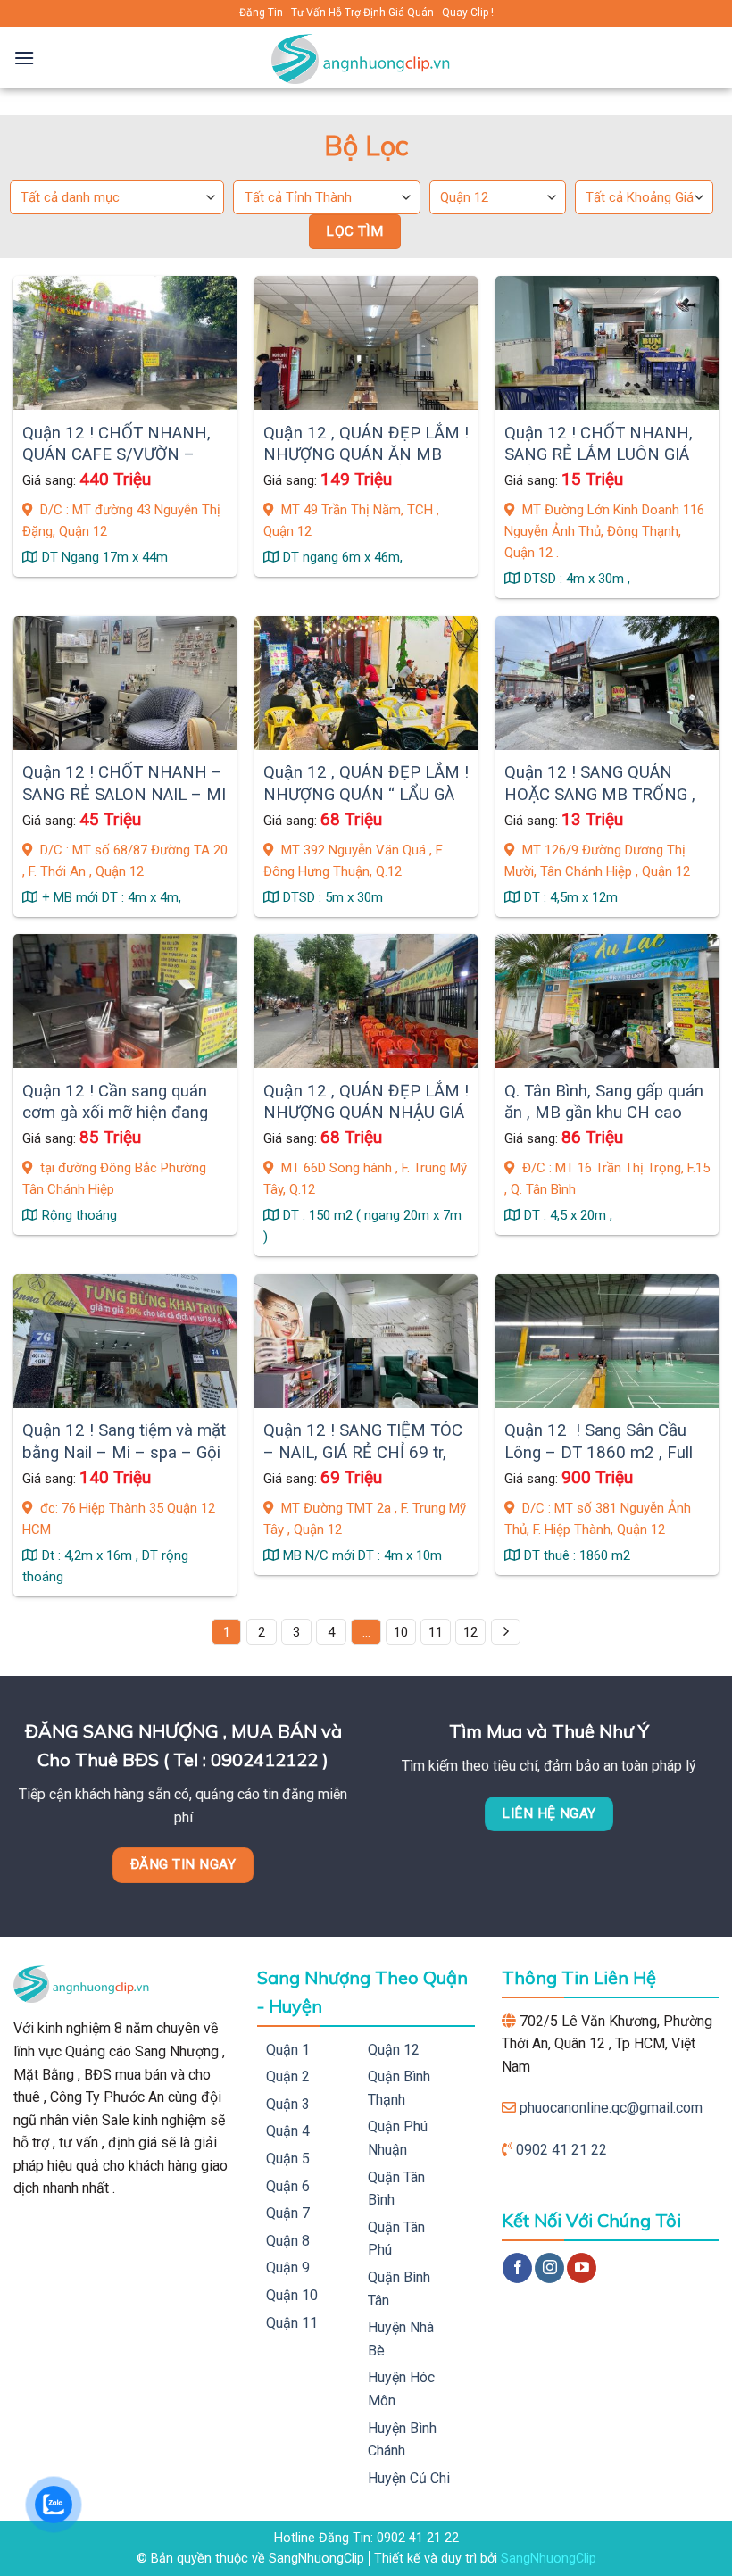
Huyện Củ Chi (409, 2478)
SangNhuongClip (549, 2559)
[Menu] (24, 58)
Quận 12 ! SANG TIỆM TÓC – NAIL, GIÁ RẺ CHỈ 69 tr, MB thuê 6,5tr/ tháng (363, 1452)
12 (470, 1632)
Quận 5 (288, 2159)
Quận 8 (288, 2241)
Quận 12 (394, 2050)
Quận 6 (288, 2186)
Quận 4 (288, 2131)
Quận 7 (288, 2213)
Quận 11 (292, 2323)
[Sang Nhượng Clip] (366, 58)
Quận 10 (292, 2295)
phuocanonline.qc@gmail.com (611, 2108)
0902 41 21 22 (561, 2150)
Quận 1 (288, 2050)
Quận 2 (288, 2076)
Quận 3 (288, 2104)
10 (401, 1632)
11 (436, 1632)
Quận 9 (288, 2268)
